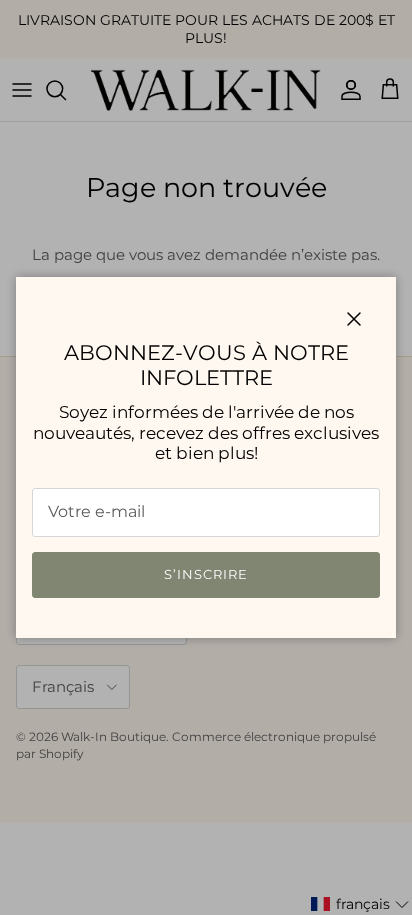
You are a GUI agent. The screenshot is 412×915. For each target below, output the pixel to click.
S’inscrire (206, 574)
